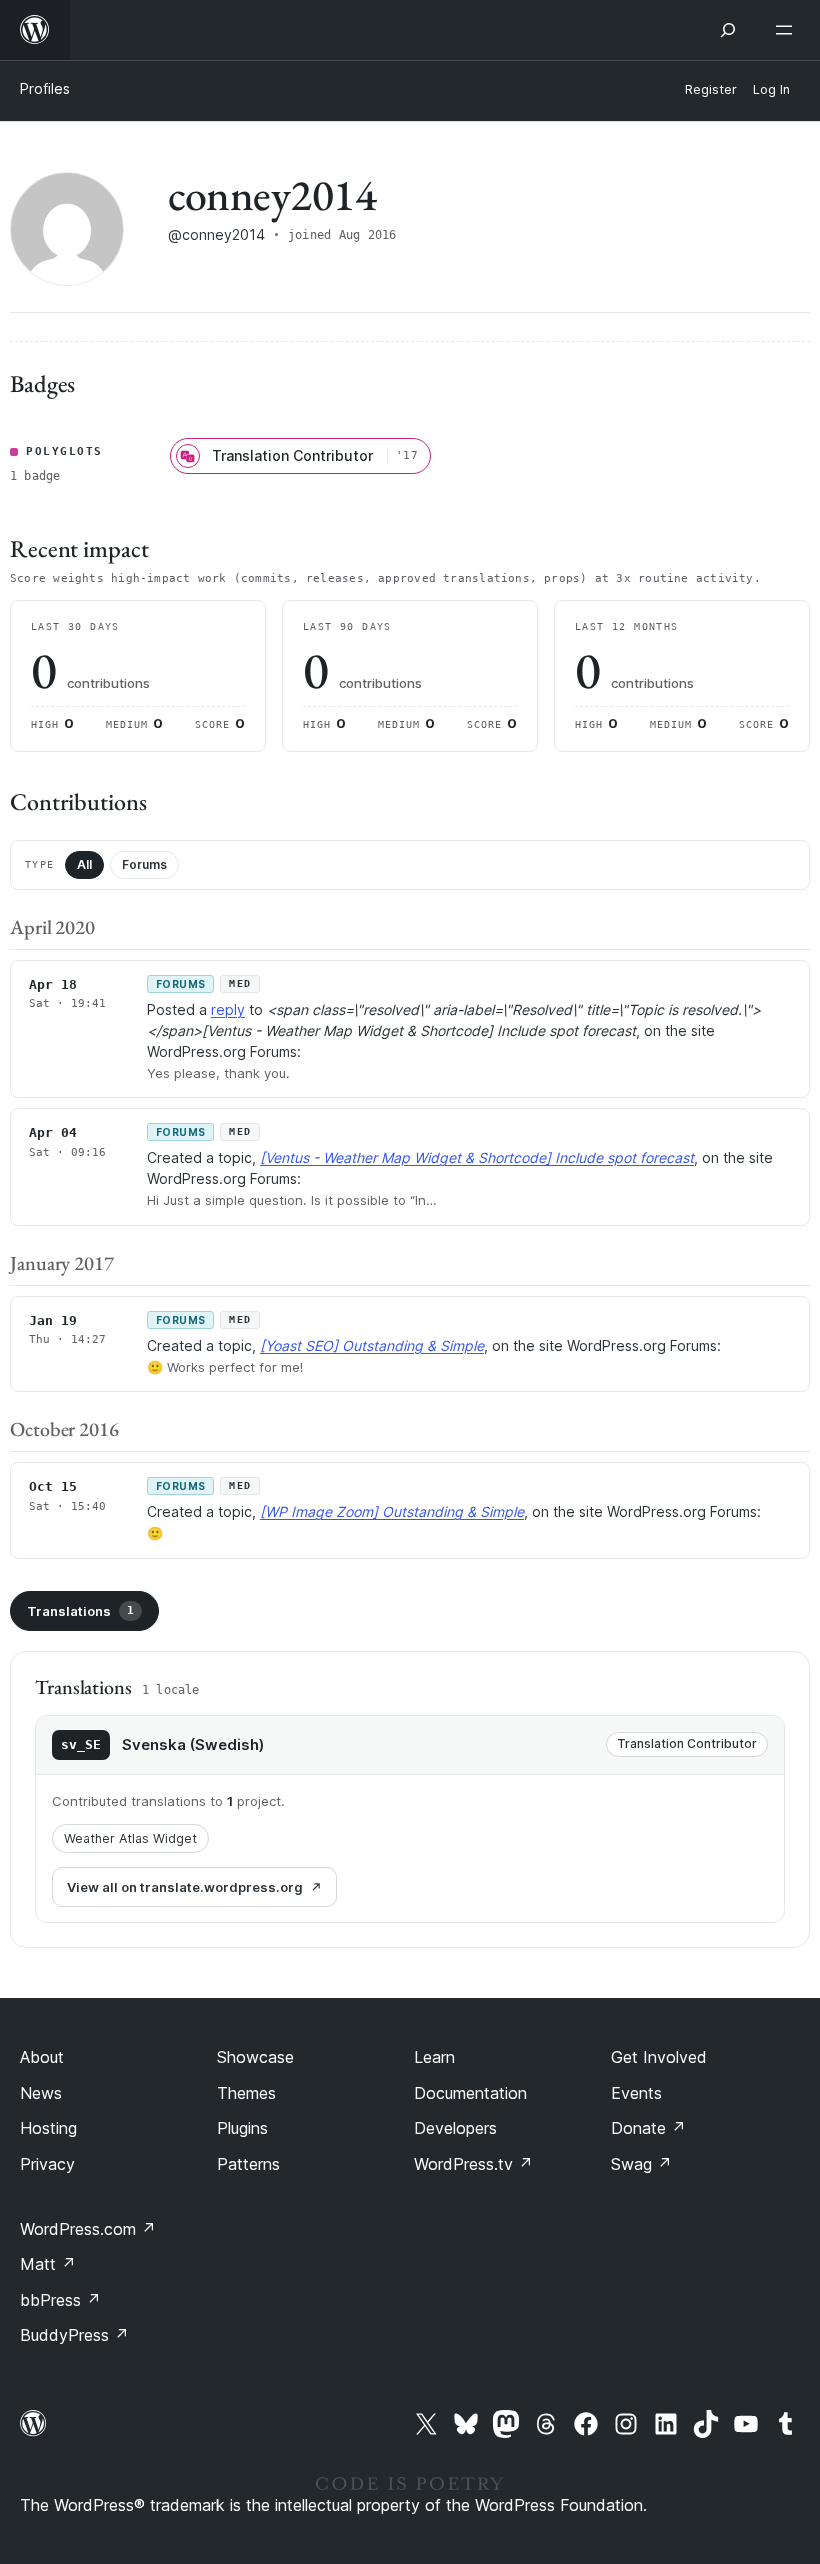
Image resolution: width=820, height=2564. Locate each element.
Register (711, 89)
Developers (455, 2128)
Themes (246, 2093)
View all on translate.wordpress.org (185, 1887)
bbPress (60, 2300)
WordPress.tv (473, 2164)
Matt (48, 2264)
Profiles (45, 88)
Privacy (47, 2164)
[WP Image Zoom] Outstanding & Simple (392, 1511)
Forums (144, 864)
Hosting (48, 2128)
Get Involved (659, 2057)
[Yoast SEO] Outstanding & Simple (372, 1345)
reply (228, 1009)
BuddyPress (74, 2335)
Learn (434, 2057)
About (42, 2057)
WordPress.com (88, 2229)
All (84, 864)
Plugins (242, 2128)
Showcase (255, 2057)
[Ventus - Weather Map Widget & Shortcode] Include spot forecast (477, 1157)
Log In (771, 89)
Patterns (248, 2164)
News (41, 2093)
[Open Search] (728, 30)
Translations (80, 1611)
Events (636, 2093)
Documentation (470, 2093)
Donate (648, 2128)
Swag (641, 2164)
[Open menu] (788, 30)
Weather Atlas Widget (130, 1838)
